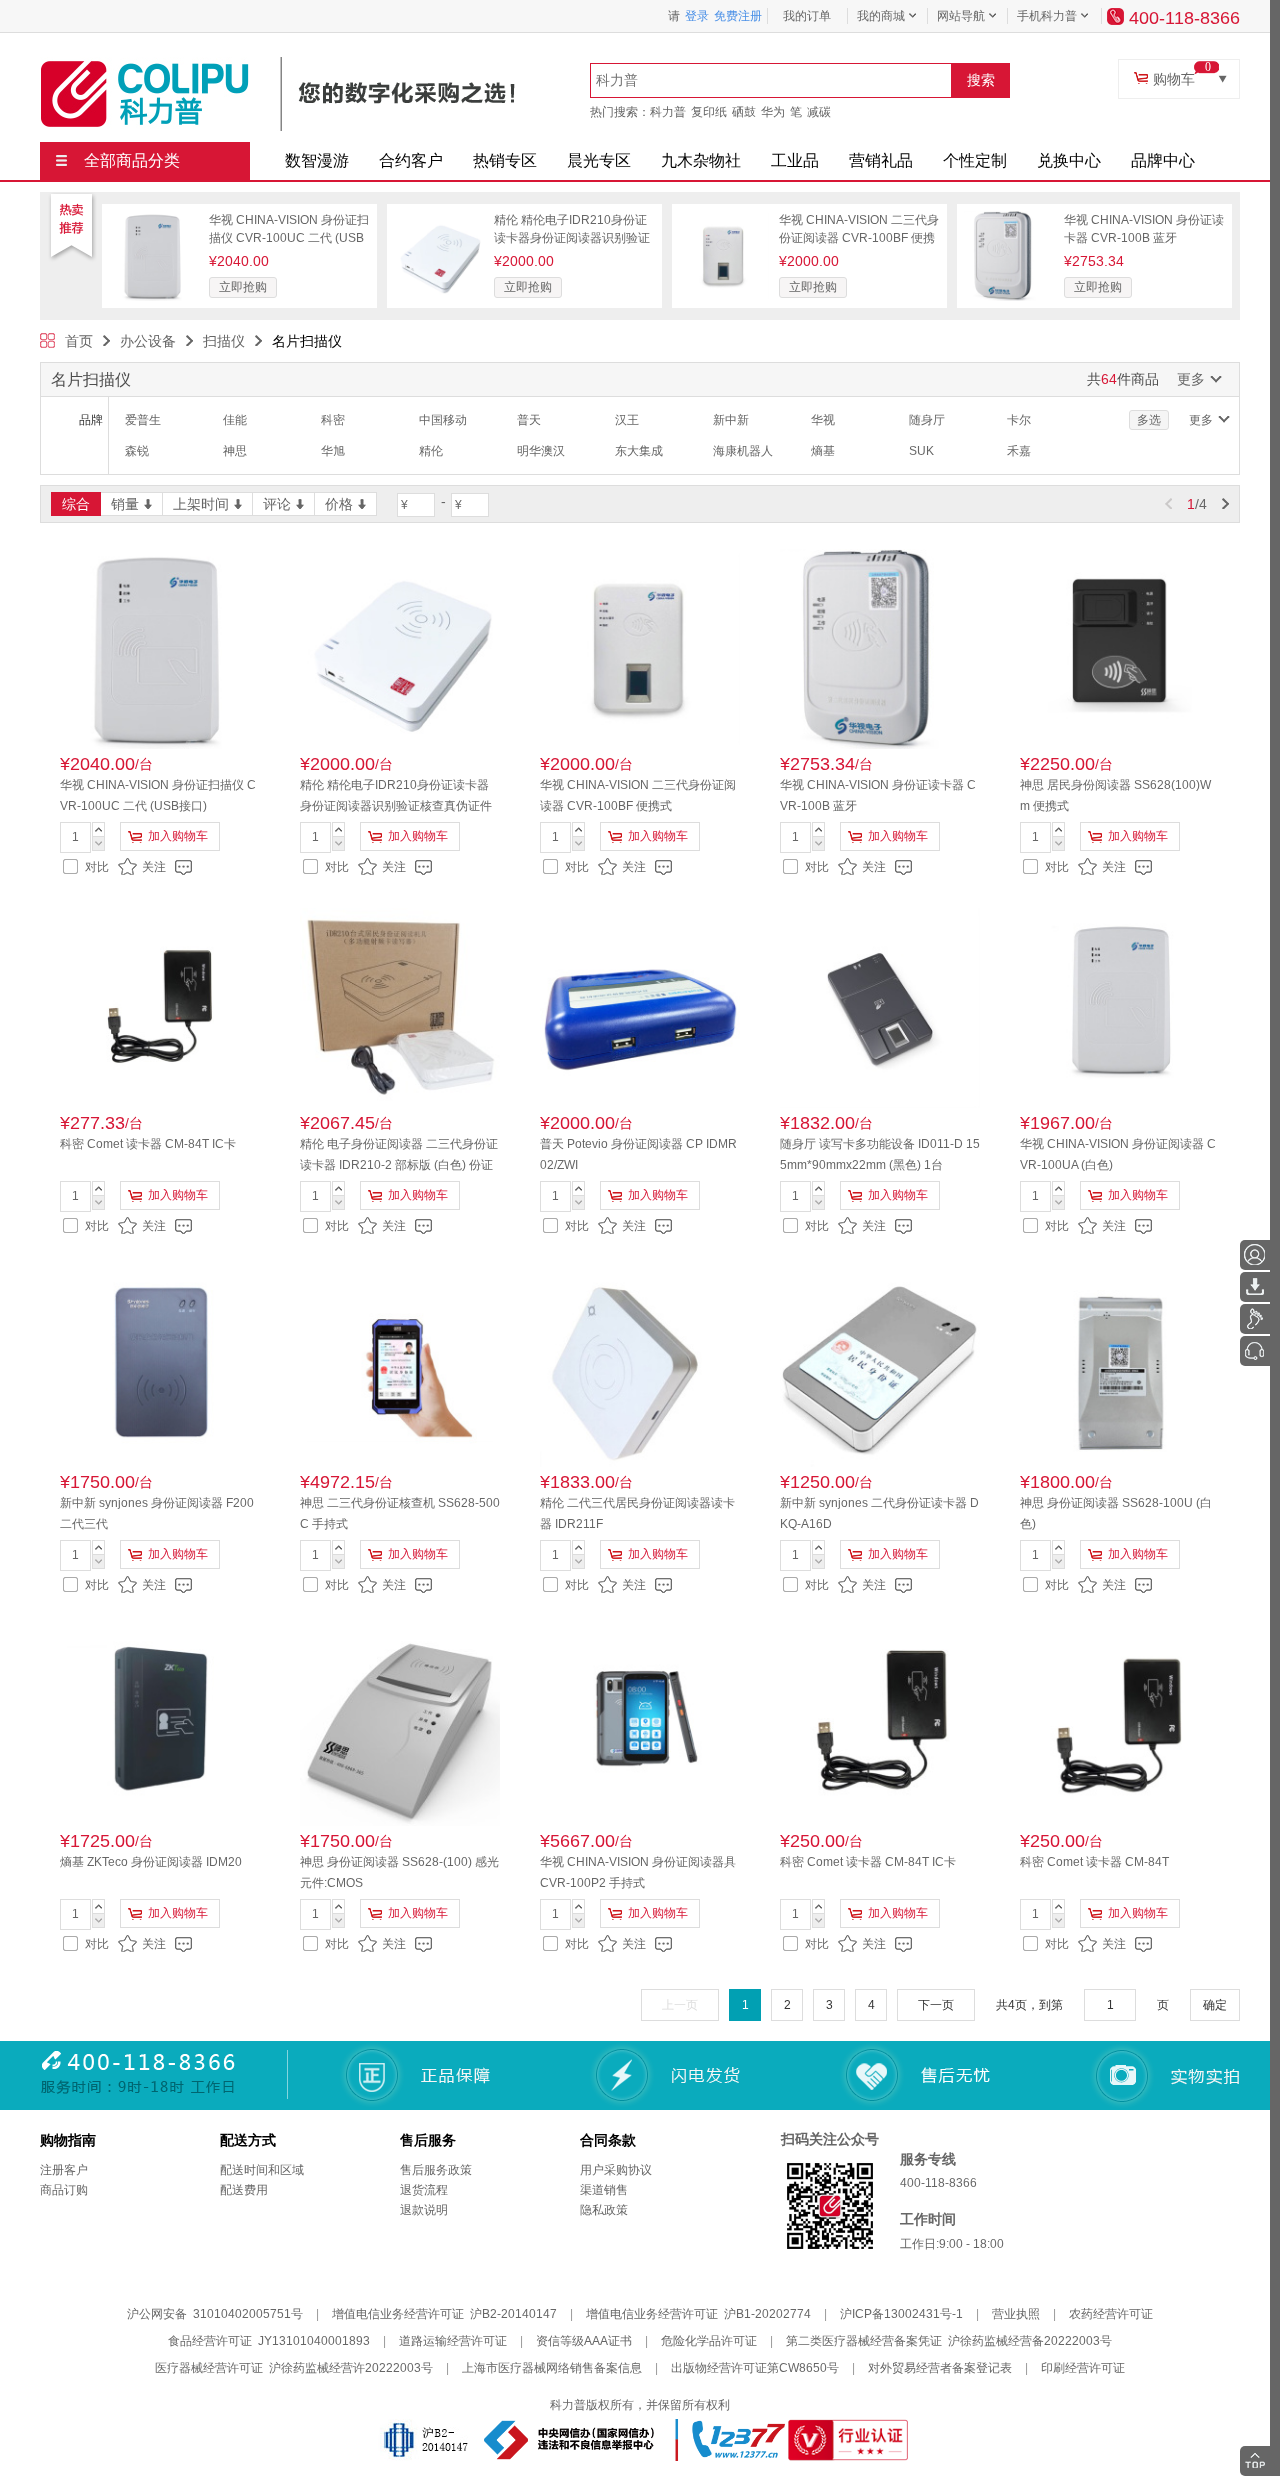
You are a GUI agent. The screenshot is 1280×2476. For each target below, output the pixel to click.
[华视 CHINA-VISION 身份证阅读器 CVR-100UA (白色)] (1120, 1008)
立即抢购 (243, 287)
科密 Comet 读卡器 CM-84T (1094, 1862)
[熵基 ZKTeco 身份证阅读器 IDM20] (160, 1726)
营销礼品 (881, 160)
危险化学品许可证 (709, 2341)
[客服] (1255, 1351)
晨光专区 (599, 160)
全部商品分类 (132, 160)
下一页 (936, 2005)
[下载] (1255, 1287)
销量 (125, 504)
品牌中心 (1163, 160)
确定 (1215, 2005)
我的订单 (807, 16)
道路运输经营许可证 (453, 2341)
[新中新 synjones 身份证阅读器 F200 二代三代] (160, 1367)
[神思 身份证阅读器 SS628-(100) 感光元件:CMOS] (400, 1726)
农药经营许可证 (1111, 2314)
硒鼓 (744, 112)
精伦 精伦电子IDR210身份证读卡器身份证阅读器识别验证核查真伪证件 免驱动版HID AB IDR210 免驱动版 (396, 806)
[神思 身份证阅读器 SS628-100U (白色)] (1120, 1367)
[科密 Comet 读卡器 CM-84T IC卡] (160, 1008)
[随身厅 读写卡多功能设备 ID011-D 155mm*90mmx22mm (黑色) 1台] (880, 1008)
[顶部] (1255, 2461)
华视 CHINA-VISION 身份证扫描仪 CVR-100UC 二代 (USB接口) (289, 238)
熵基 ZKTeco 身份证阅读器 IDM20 (151, 1862)
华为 (773, 112)
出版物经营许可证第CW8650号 (755, 2368)
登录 (697, 16)
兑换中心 (1069, 160)
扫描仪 (224, 341)
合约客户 (411, 160)
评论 (277, 504)
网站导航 (961, 16)
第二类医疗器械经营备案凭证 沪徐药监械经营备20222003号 (949, 2341)
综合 (76, 504)
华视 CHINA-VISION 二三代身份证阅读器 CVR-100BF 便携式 (859, 238)
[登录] (1255, 1255)
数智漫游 (317, 160)
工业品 (795, 160)
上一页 (680, 2005)
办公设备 (148, 341)
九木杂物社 (701, 160)
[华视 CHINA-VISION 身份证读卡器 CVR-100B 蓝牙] (1009, 218)
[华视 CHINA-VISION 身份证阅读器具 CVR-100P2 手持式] (640, 1726)
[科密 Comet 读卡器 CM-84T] (1120, 1726)
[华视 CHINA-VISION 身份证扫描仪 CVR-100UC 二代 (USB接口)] (154, 218)
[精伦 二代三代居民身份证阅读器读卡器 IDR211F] (640, 1367)
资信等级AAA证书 (584, 2341)
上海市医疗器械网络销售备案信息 (552, 2368)
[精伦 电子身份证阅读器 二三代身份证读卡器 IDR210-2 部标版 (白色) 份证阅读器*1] (400, 1008)
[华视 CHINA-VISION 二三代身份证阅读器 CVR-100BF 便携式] (724, 218)
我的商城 (881, 16)
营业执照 (1016, 2314)
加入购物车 (178, 836)
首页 (79, 341)
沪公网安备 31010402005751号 (215, 2314)
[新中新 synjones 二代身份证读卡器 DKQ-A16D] (880, 1367)
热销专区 (505, 160)
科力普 (668, 112)
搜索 (981, 80)
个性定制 (975, 160)
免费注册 (738, 16)
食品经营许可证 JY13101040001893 (269, 2341)
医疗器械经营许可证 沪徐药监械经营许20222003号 (294, 2368)
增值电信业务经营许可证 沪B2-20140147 (444, 2314)
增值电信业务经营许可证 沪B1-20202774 (698, 2314)
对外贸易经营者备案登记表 (940, 2368)
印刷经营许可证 (1083, 2368)
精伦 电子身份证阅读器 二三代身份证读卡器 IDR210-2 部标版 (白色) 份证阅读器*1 (399, 1165)
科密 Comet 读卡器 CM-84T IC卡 (148, 1144)
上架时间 (201, 504)
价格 (339, 504)
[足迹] (1255, 1319)
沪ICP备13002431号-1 (901, 2314)
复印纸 (709, 112)
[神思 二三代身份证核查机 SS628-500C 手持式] (400, 1367)
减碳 (819, 112)
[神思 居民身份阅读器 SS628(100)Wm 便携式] (1120, 649)
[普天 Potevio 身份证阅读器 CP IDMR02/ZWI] (640, 1008)
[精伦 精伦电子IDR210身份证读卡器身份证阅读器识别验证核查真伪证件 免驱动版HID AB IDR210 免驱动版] (439, 218)
